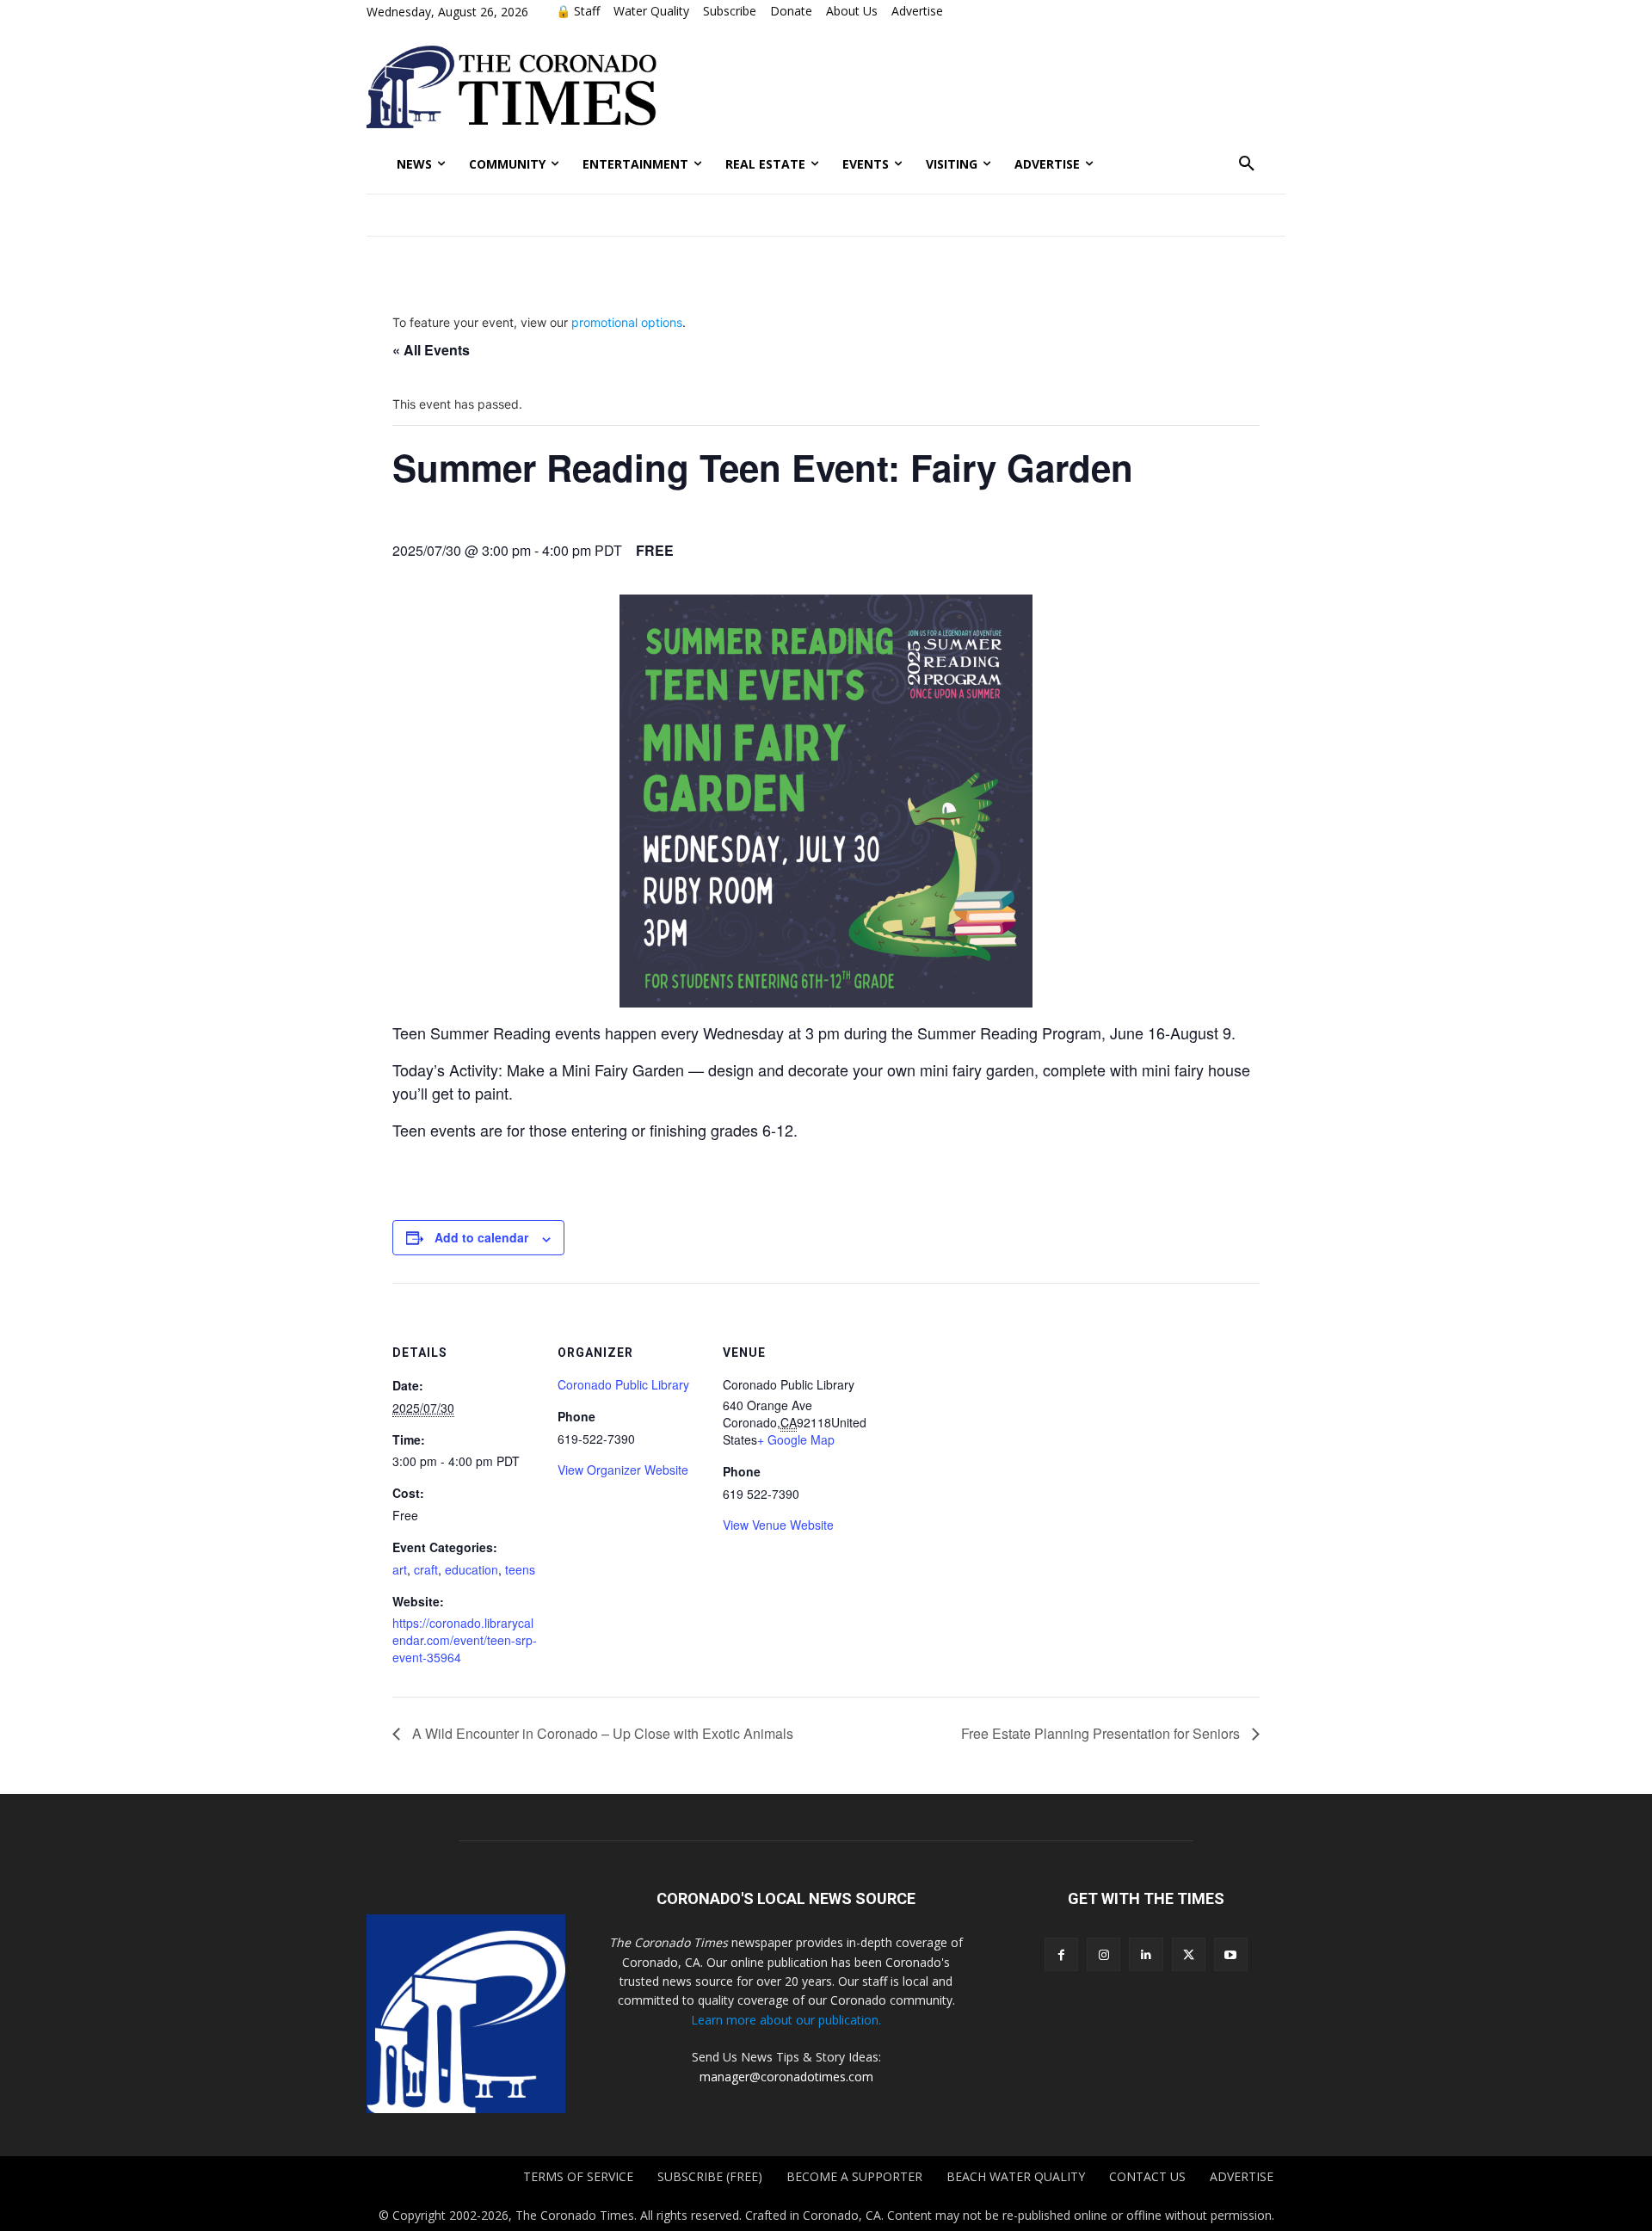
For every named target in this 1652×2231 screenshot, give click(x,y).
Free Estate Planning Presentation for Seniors (1102, 1733)
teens (520, 1569)
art (400, 1569)
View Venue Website (778, 1525)
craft (426, 1569)
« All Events (431, 350)
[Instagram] (1103, 1954)
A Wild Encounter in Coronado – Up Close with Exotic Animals (601, 1733)
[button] (1247, 164)
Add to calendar (481, 1237)
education (472, 1569)
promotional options (627, 322)
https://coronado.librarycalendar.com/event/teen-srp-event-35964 (465, 1640)
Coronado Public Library (623, 1384)
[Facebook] (1061, 1954)
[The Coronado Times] (512, 87)
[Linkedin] (1146, 1954)
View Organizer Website (623, 1470)
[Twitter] (1189, 1954)
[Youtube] (1231, 1954)
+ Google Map (796, 1439)
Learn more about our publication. (786, 2020)
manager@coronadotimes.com (786, 2077)
